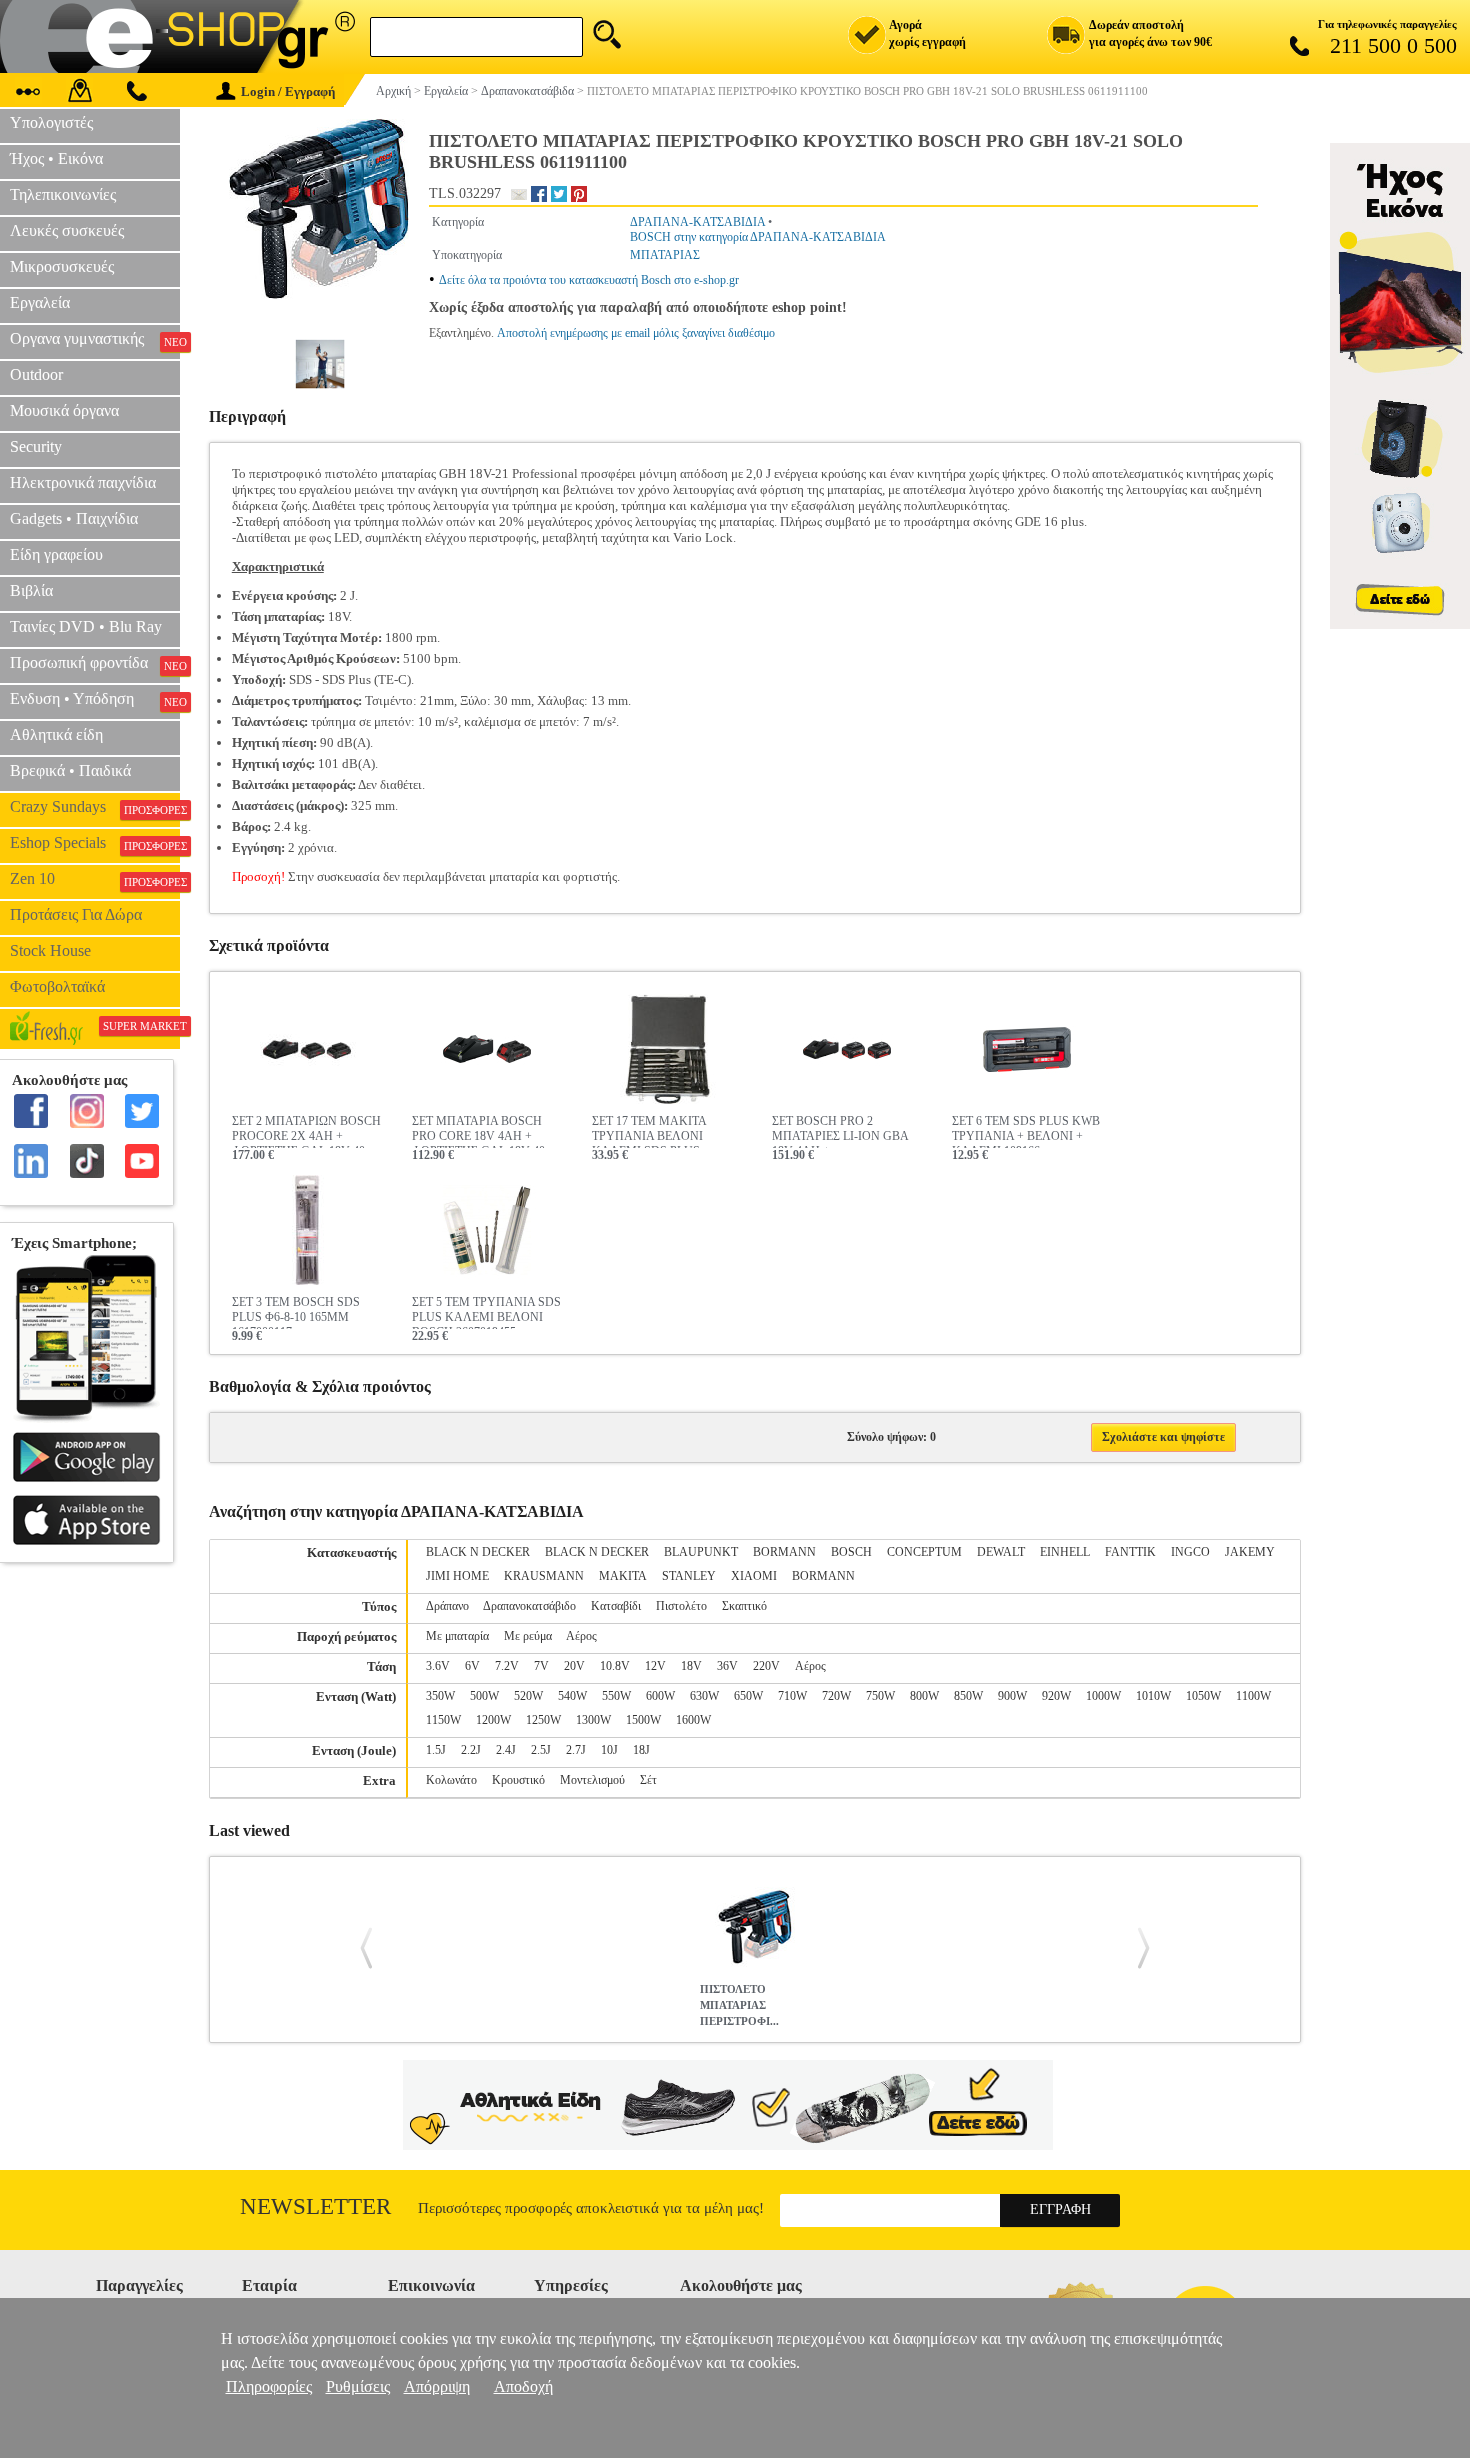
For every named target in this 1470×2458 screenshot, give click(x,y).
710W (792, 1696)
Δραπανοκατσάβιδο (529, 1606)
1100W (1253, 1696)
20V (574, 1666)
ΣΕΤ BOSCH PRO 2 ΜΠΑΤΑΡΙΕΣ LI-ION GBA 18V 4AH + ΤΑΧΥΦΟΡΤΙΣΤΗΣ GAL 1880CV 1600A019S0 (840, 1131)
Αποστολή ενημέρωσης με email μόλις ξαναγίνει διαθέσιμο (636, 333)
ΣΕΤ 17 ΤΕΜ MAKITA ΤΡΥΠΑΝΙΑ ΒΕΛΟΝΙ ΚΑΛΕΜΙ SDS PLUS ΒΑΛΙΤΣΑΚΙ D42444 (649, 1131)
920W (1056, 1696)
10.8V (615, 1666)
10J (609, 1750)
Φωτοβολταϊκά (57, 986)
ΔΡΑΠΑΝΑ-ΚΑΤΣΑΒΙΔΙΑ (697, 222)
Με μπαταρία (457, 1636)
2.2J (471, 1750)
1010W (1153, 1696)
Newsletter (315, 2206)
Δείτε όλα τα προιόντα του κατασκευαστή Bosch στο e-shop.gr (589, 280)
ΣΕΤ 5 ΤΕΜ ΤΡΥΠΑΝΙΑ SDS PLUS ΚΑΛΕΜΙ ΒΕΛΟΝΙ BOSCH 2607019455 (486, 1312)
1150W (443, 1720)
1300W (593, 1720)
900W (1012, 1696)
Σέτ (648, 1780)
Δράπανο (447, 1606)
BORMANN (784, 1552)
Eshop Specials (95, 843)
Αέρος (581, 1636)
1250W (543, 1720)
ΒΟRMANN (823, 1576)
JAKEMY (1250, 1552)
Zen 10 (95, 879)
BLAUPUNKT (701, 1552)
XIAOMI (754, 1576)
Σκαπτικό (744, 1606)
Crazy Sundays (95, 807)
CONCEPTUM (924, 1552)
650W (748, 1696)
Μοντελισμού (592, 1780)
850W (968, 1696)
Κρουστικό (518, 1780)
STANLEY (689, 1576)
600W (660, 1696)
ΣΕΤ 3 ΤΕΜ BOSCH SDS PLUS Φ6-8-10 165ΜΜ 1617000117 (296, 1312)
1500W (643, 1720)
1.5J (436, 1750)
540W (572, 1696)
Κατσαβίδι (616, 1606)
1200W (493, 1720)
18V (691, 1666)
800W (924, 1696)
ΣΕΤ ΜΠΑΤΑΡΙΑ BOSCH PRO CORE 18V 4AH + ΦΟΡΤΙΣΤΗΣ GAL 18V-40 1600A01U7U (478, 1131)
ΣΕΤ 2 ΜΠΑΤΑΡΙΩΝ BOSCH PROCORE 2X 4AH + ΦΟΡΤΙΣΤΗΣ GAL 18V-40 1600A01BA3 (306, 1131)
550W (616, 1696)
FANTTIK (1130, 1552)
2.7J (576, 1750)
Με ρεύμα (528, 1636)
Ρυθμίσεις (358, 2386)
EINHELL (1065, 1552)
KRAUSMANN (544, 1576)
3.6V (438, 1666)
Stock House (50, 950)
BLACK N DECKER (478, 1552)
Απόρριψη (437, 2386)
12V (655, 1666)
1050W (1203, 1696)
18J (641, 1750)
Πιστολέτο (681, 1606)
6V (472, 1666)
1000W (1103, 1696)
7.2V (507, 1666)
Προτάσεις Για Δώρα (76, 914)
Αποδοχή (523, 2386)
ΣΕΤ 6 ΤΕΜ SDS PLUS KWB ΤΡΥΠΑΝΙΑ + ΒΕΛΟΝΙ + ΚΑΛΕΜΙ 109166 (1026, 1131)
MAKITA (623, 1576)
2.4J (506, 1750)
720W (836, 1696)
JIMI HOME (457, 1576)
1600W (693, 1720)
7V (541, 1666)
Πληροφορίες (269, 2386)
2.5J (541, 1750)
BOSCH (851, 1552)
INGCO (1190, 1552)
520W (528, 1696)
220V (766, 1666)
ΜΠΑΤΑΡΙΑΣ (665, 255)
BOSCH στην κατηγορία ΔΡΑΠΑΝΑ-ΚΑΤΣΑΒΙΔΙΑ (758, 237)
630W (704, 1696)
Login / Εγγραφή (288, 91)
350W (440, 1696)
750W (880, 1696)
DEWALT (1001, 1552)
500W (484, 1696)
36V (727, 1666)
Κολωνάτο (451, 1780)
